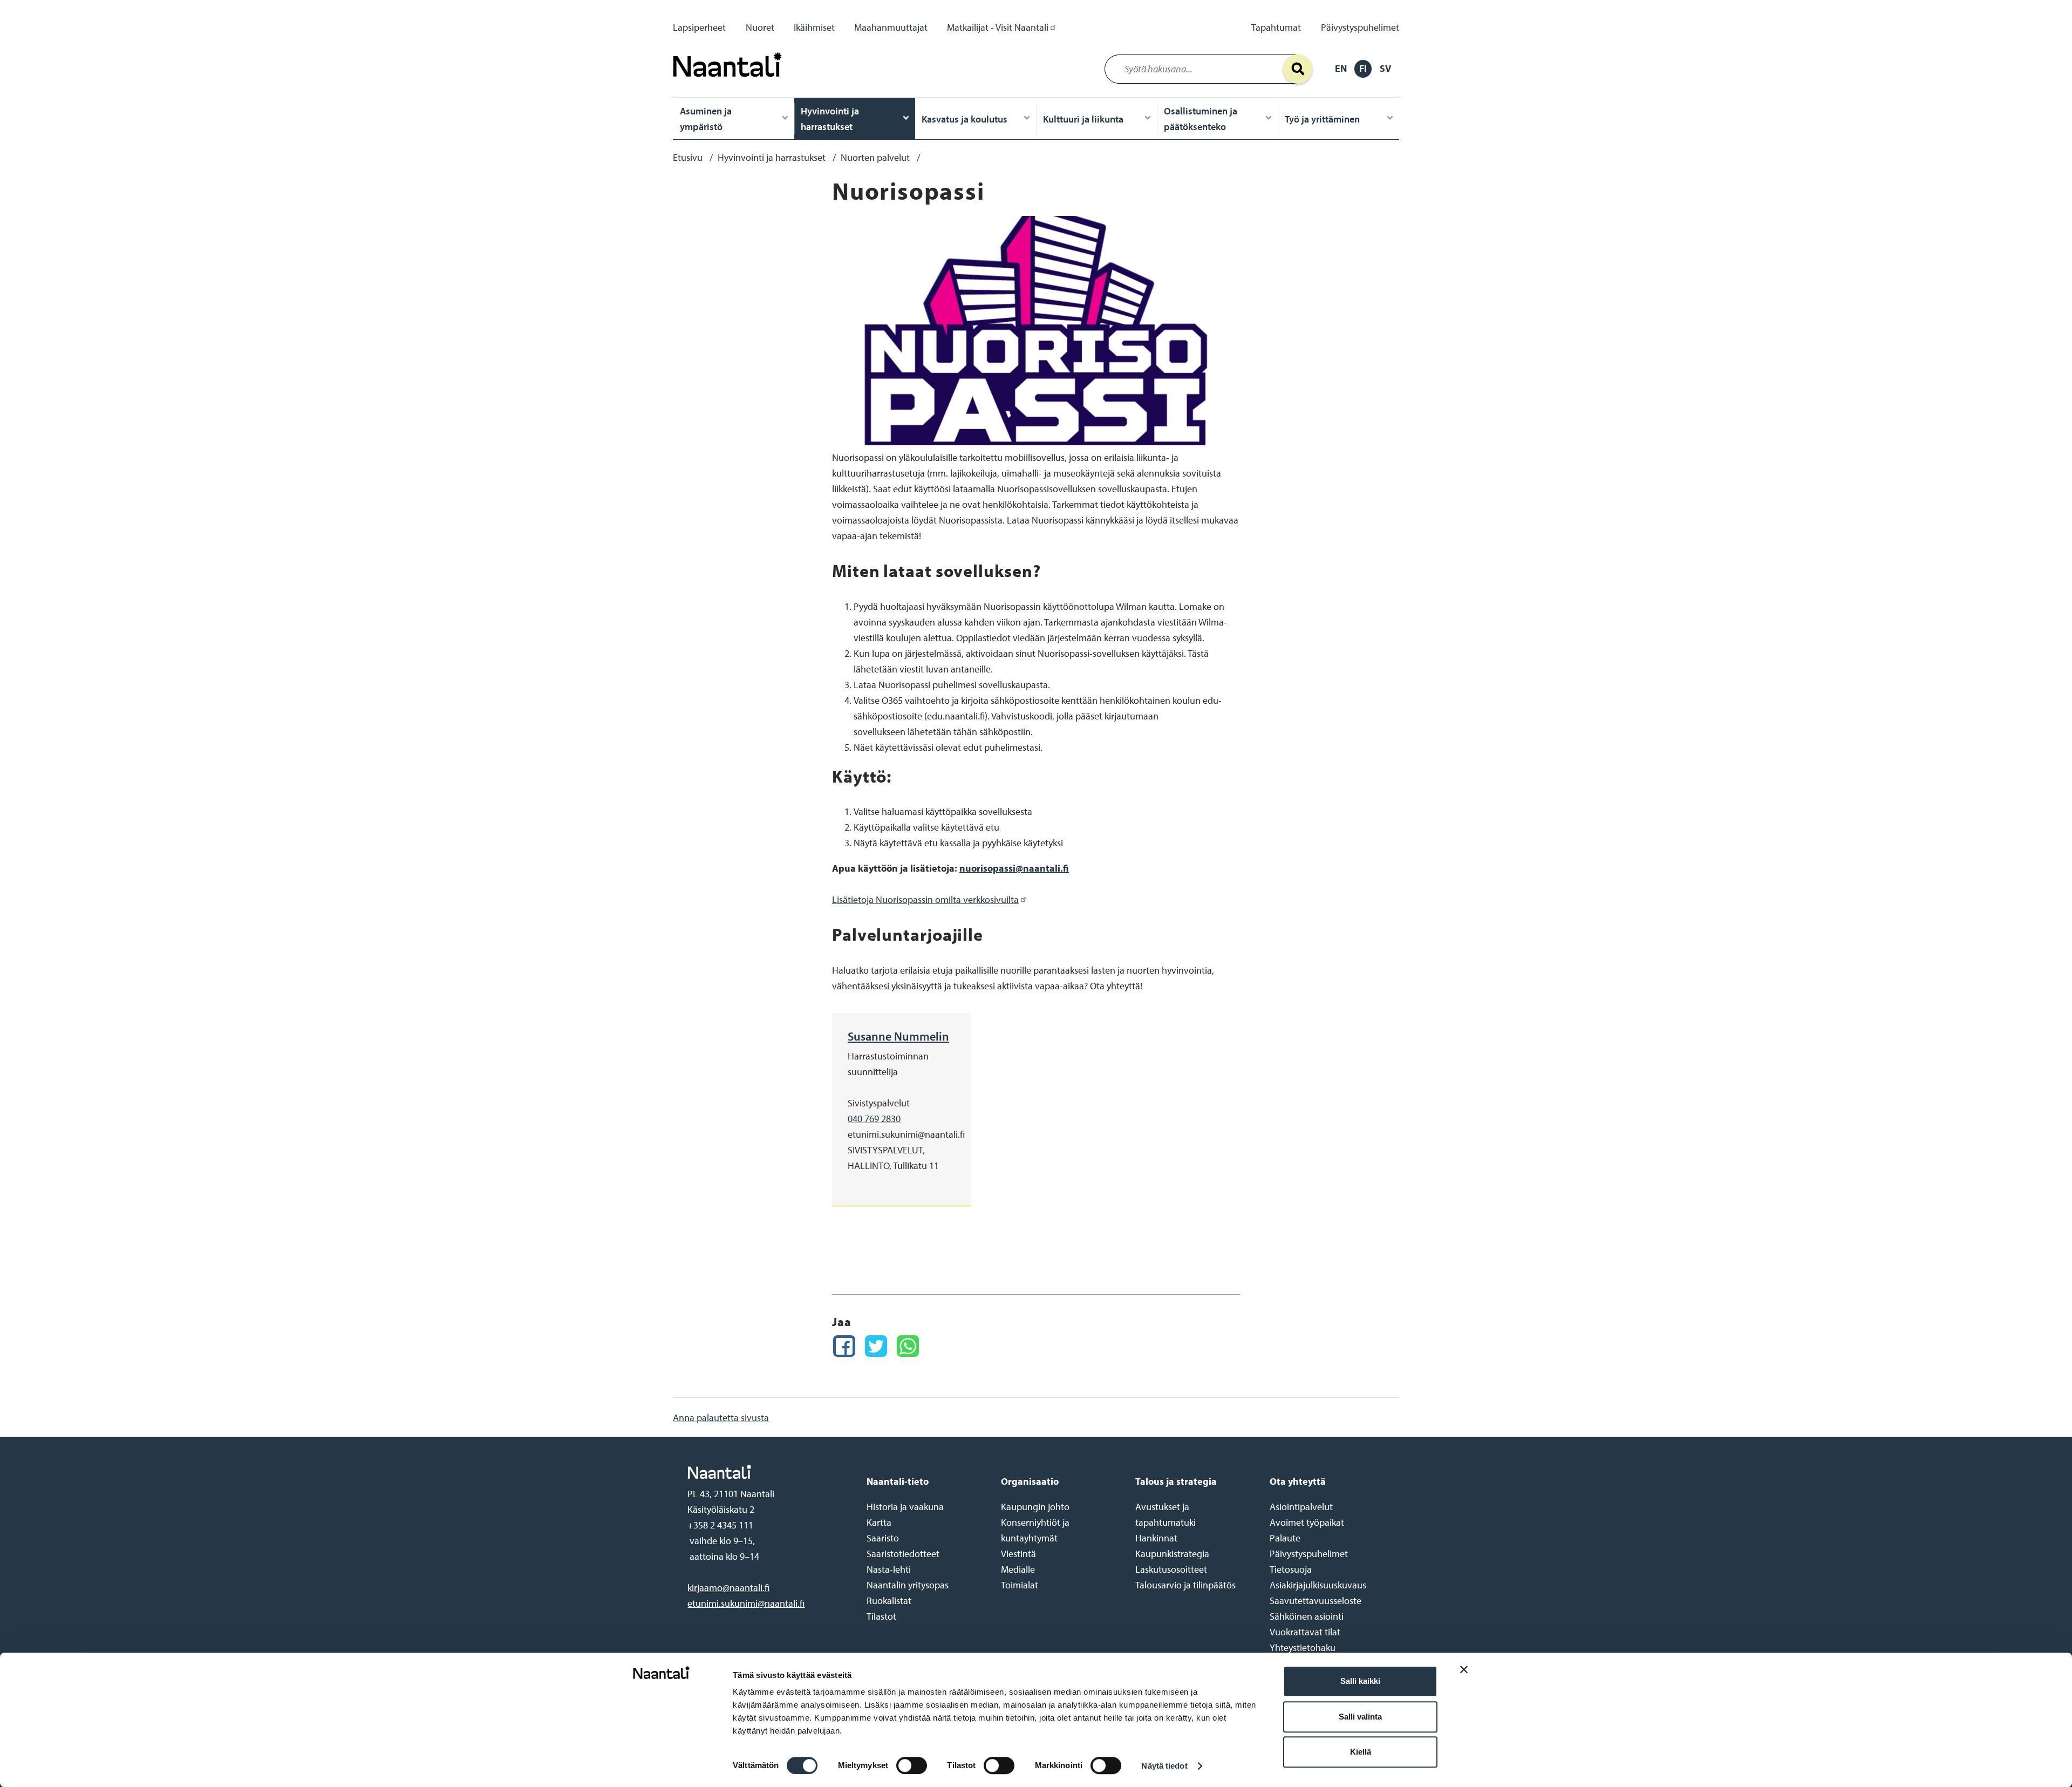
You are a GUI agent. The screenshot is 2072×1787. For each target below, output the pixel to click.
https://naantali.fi (766, 1472)
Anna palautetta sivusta (721, 1418)
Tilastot (881, 1616)
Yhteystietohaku (1303, 1647)
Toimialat (1020, 1585)
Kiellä (1361, 1752)
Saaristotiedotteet (903, 1554)
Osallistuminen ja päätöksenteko (1201, 119)
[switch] (912, 1765)
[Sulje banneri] (1464, 1678)
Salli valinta (1360, 1717)
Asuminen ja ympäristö (706, 119)
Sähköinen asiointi (1307, 1616)
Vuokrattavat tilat (1305, 1632)
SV (1385, 68)
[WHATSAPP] (908, 1346)
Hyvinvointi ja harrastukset (830, 119)
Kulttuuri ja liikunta (1083, 119)
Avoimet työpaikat (1307, 1522)
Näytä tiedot (1164, 1766)
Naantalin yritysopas (908, 1585)
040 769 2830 (874, 1119)
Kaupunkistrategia (1172, 1554)
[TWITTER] (876, 1346)
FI (1363, 68)
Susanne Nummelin (898, 1036)
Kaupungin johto (1035, 1507)
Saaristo (883, 1538)
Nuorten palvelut (875, 157)
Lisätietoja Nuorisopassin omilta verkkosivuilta (925, 899)
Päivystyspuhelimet (1360, 27)
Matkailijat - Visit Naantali (998, 27)
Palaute (1285, 1538)
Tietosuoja (1291, 1569)
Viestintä (1018, 1554)
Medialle (1018, 1569)
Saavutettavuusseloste (1316, 1601)
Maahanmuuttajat (891, 27)
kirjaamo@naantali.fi (728, 1588)
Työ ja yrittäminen (1322, 119)
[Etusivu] (730, 80)
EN (1341, 68)
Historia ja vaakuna (905, 1507)
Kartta (879, 1522)
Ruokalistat (889, 1601)
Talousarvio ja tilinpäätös (1185, 1585)
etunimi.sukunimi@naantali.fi (746, 1603)
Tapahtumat (1276, 27)
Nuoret (760, 27)
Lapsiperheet (699, 27)
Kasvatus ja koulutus (965, 119)
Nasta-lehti (889, 1569)
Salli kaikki (1360, 1681)
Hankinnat (1156, 1538)
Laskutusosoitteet (1171, 1569)
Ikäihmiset (814, 27)
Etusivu (688, 157)
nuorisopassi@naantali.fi (1014, 868)
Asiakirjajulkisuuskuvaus (1318, 1585)
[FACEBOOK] (844, 1346)
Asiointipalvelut (1301, 1507)
